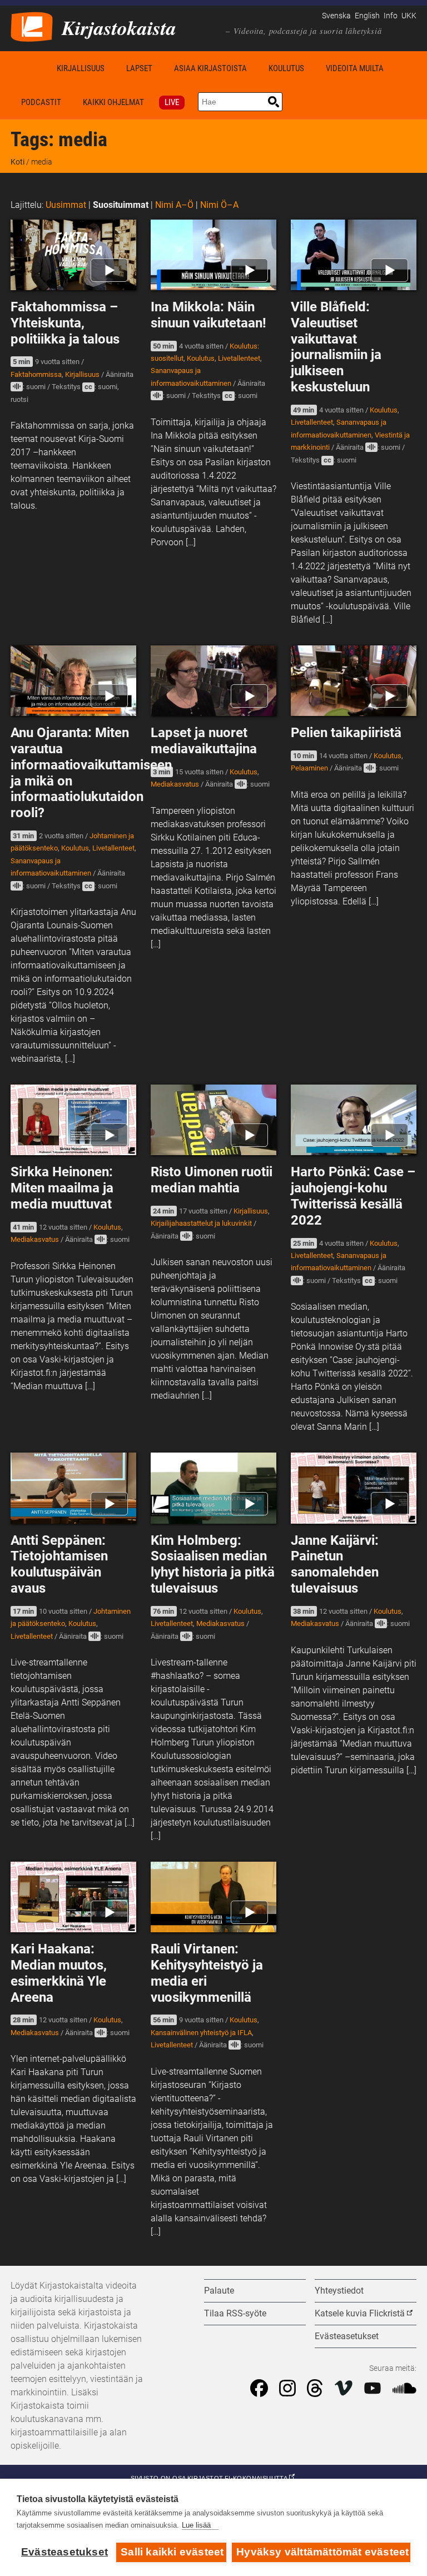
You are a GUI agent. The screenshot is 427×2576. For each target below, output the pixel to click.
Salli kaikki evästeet (172, 2552)
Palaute (219, 2291)
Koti (28, 68)
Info (391, 16)
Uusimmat (66, 205)
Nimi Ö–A (219, 205)
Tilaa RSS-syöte (235, 2313)
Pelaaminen (309, 768)
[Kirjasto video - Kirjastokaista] (32, 26)
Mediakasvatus (175, 784)
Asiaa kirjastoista (210, 68)
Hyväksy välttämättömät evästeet (322, 2552)
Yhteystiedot (339, 2291)
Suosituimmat (121, 205)
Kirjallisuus (81, 68)
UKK (409, 16)
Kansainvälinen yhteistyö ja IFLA (201, 2033)
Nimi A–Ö (174, 205)
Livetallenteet (239, 358)
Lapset (139, 68)
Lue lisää (196, 2525)
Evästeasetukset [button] (347, 2336)
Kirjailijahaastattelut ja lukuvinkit (201, 1223)
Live (172, 102)
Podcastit (41, 102)
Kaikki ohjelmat (113, 102)
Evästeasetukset (64, 2552)
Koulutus (286, 68)
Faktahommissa (36, 374)
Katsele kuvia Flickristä (360, 2313)
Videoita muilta (355, 68)
